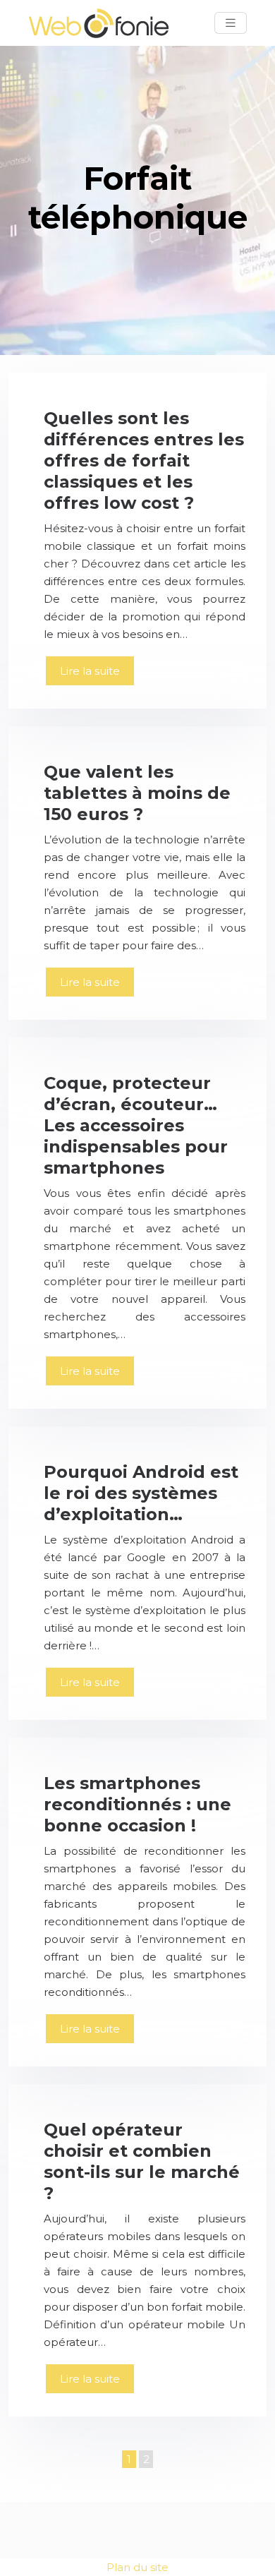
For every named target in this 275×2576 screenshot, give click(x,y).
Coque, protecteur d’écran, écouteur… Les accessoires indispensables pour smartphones (136, 1125)
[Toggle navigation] (231, 23)
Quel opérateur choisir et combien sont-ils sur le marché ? (142, 2161)
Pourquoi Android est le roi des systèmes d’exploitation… (141, 1493)
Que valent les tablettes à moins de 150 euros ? (137, 793)
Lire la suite (90, 671)
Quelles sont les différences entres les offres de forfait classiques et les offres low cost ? (144, 461)
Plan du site (137, 2567)
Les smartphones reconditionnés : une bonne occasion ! (137, 1804)
